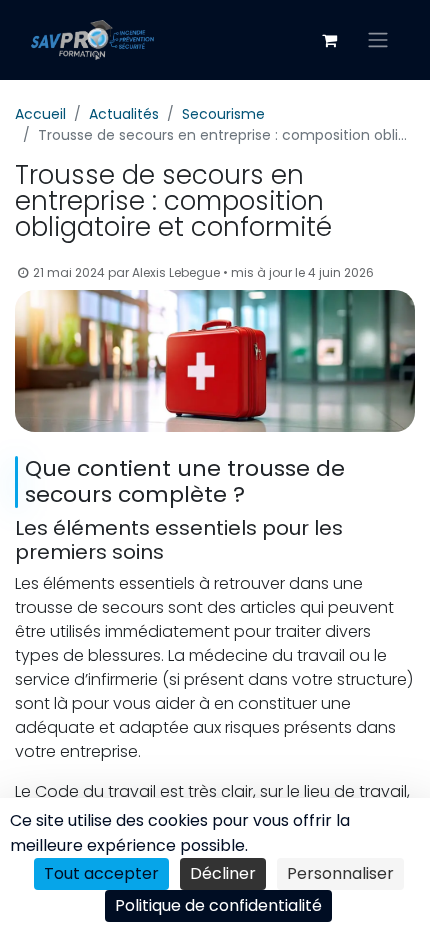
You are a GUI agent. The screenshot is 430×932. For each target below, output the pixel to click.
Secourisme (223, 114)
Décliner (223, 873)
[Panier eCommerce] (329, 40)
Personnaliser (340, 873)
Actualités (124, 114)
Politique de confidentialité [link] (218, 905)
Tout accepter (101, 873)
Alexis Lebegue (176, 272)
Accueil (40, 114)
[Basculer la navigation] (378, 40)
